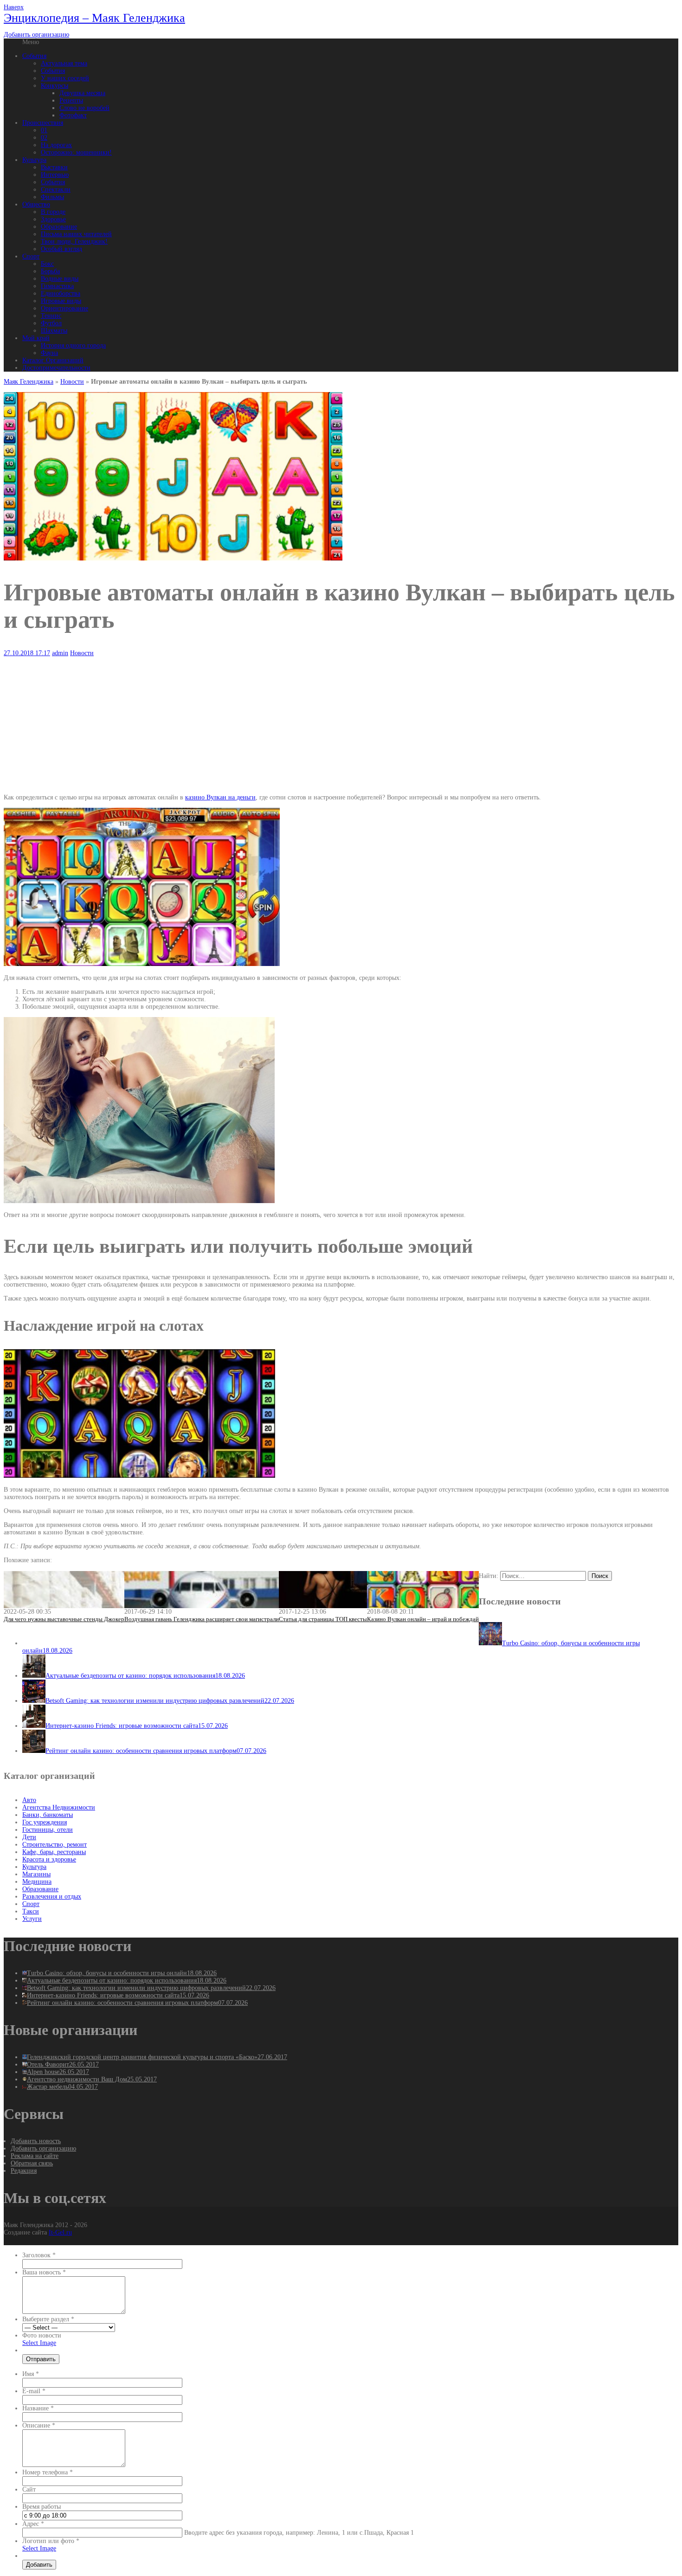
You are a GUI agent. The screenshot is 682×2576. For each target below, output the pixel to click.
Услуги (32, 1919)
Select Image (39, 2343)
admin (60, 653)
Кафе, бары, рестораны (54, 1852)
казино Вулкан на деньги (220, 797)
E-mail (34, 2391)
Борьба (50, 271)
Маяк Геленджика (29, 382)
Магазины (36, 1874)
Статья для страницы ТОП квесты (323, 1619)
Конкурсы (55, 86)
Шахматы (54, 331)
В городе (53, 212)
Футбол (51, 323)
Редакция (24, 2171)
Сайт (29, 2489)
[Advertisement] (282, 722)
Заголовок (39, 2255)
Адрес (33, 2524)
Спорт (31, 256)
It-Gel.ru (60, 2232)
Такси (31, 1911)
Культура (34, 160)
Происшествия (43, 123)
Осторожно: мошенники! (76, 152)
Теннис (51, 316)
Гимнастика (57, 286)
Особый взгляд (61, 249)
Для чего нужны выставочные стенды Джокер (64, 1619)
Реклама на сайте (35, 2156)
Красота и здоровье (49, 1859)
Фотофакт (73, 115)
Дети (29, 1837)
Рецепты (71, 100)
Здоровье (53, 219)
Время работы (42, 2507)
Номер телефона (48, 2472)
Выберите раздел (48, 2319)
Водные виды (60, 279)
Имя (31, 2374)
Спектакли (56, 190)
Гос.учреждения (45, 1822)
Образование (59, 227)
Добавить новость (36, 2141)
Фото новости (42, 2335)
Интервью (55, 175)
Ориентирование (64, 308)
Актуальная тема (64, 63)
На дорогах (56, 145)
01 (44, 130)
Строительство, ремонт (55, 1845)
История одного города (73, 345)
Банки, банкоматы (48, 1815)
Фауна (49, 353)
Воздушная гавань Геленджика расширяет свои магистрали (202, 1619)
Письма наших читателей (76, 234)
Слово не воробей (84, 108)
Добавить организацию (36, 35)
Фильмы (52, 197)
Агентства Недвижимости (59, 1807)
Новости (72, 382)
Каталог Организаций (53, 360)
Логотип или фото (51, 2541)
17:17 (27, 653)
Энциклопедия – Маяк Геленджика (94, 18)
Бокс (47, 264)
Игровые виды (61, 301)
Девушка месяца (82, 93)
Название (38, 2408)
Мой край (36, 338)
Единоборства (61, 293)
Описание (39, 2425)
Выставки (54, 167)
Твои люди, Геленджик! (74, 241)
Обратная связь (32, 2163)
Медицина (37, 1882)
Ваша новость (44, 2272)
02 (44, 138)
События (34, 56)
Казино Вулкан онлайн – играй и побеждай (423, 1619)
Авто (29, 1800)
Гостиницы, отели (48, 1830)
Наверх (14, 7)
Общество (36, 204)
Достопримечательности (56, 368)
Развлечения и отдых (52, 1897)
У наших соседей (65, 78)
